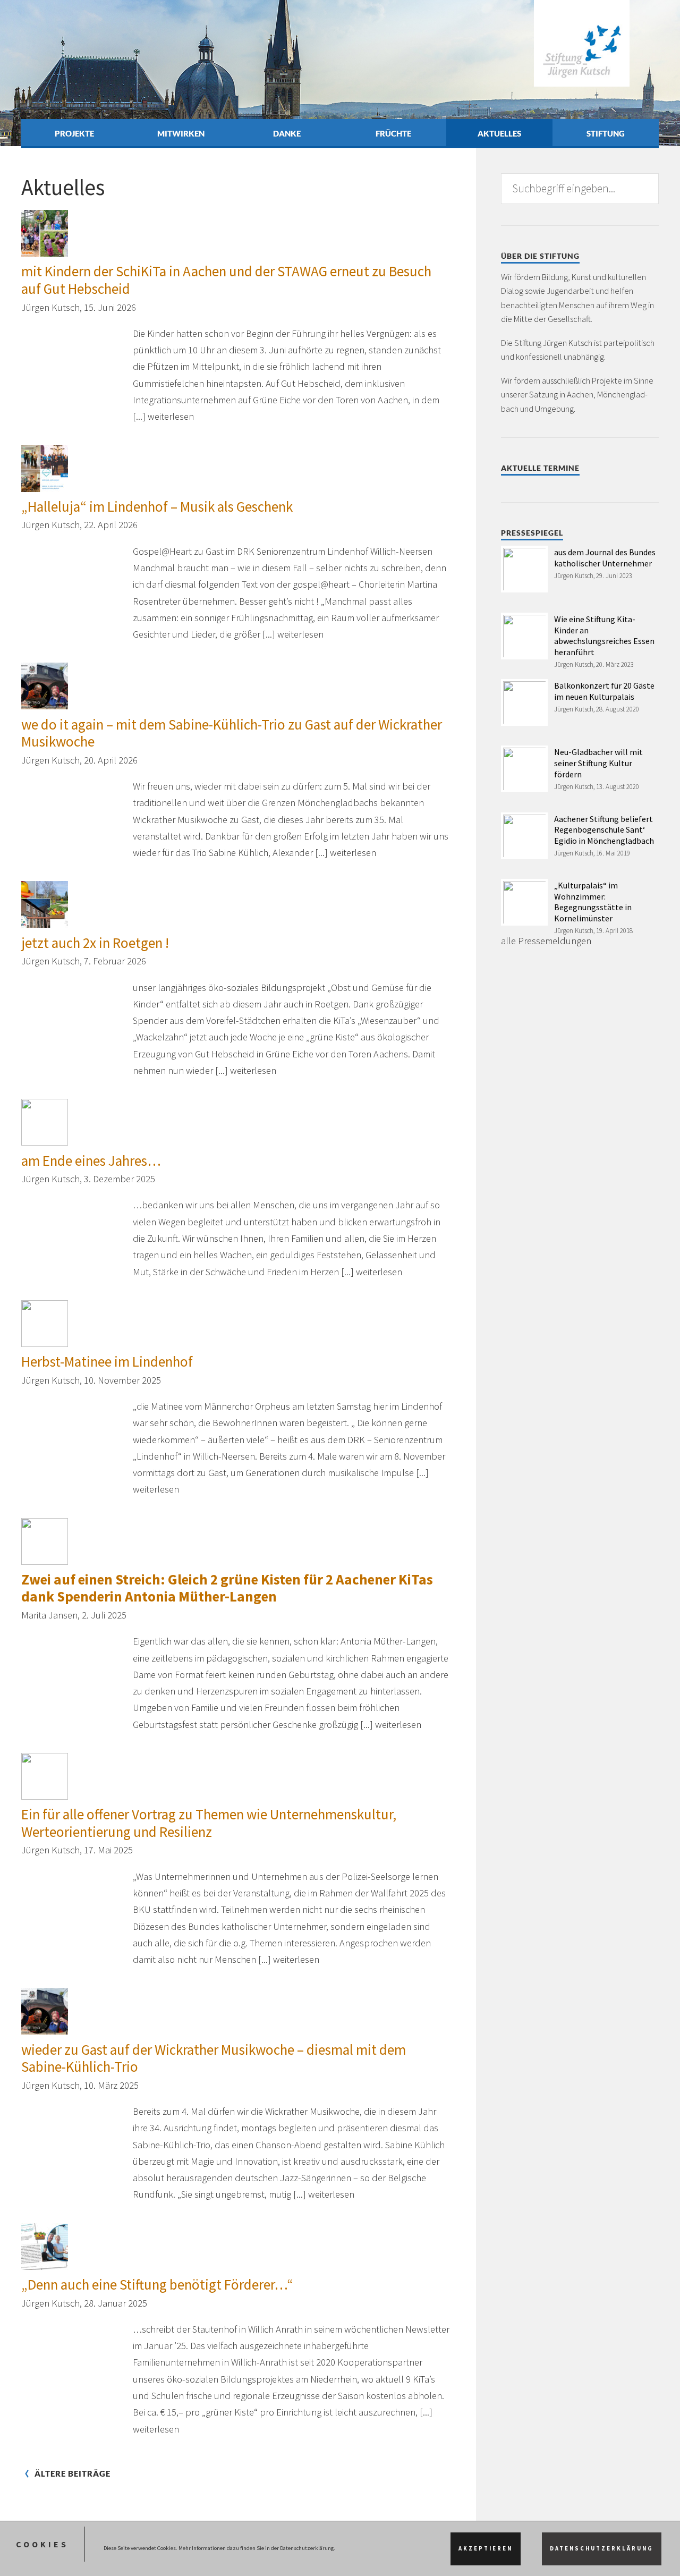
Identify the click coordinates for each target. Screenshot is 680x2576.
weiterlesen (171, 416)
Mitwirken (181, 133)
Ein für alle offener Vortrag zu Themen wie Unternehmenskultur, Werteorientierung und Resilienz (209, 1823)
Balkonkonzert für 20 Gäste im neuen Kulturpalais (604, 691)
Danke (287, 133)
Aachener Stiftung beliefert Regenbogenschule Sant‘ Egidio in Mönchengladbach (604, 830)
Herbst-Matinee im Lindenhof (107, 1361)
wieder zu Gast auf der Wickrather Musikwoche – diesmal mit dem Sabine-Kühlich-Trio (214, 2058)
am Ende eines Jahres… (91, 1160)
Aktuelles (499, 133)
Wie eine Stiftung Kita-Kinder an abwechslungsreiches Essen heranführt (604, 635)
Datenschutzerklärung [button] (602, 2549)
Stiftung (606, 133)
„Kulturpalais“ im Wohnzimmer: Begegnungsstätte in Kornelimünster (593, 902)
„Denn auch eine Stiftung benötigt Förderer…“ (157, 2284)
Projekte (74, 133)
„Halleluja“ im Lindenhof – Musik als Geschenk (157, 506)
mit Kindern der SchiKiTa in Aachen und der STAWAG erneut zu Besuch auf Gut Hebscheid (226, 280)
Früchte (393, 133)
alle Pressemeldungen (546, 941)
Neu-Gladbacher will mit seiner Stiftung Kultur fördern (598, 763)
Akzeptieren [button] (486, 2549)
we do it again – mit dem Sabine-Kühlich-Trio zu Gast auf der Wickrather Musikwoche (232, 733)
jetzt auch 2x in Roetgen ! (95, 943)
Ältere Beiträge (73, 2474)
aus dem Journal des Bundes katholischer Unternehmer (605, 558)
